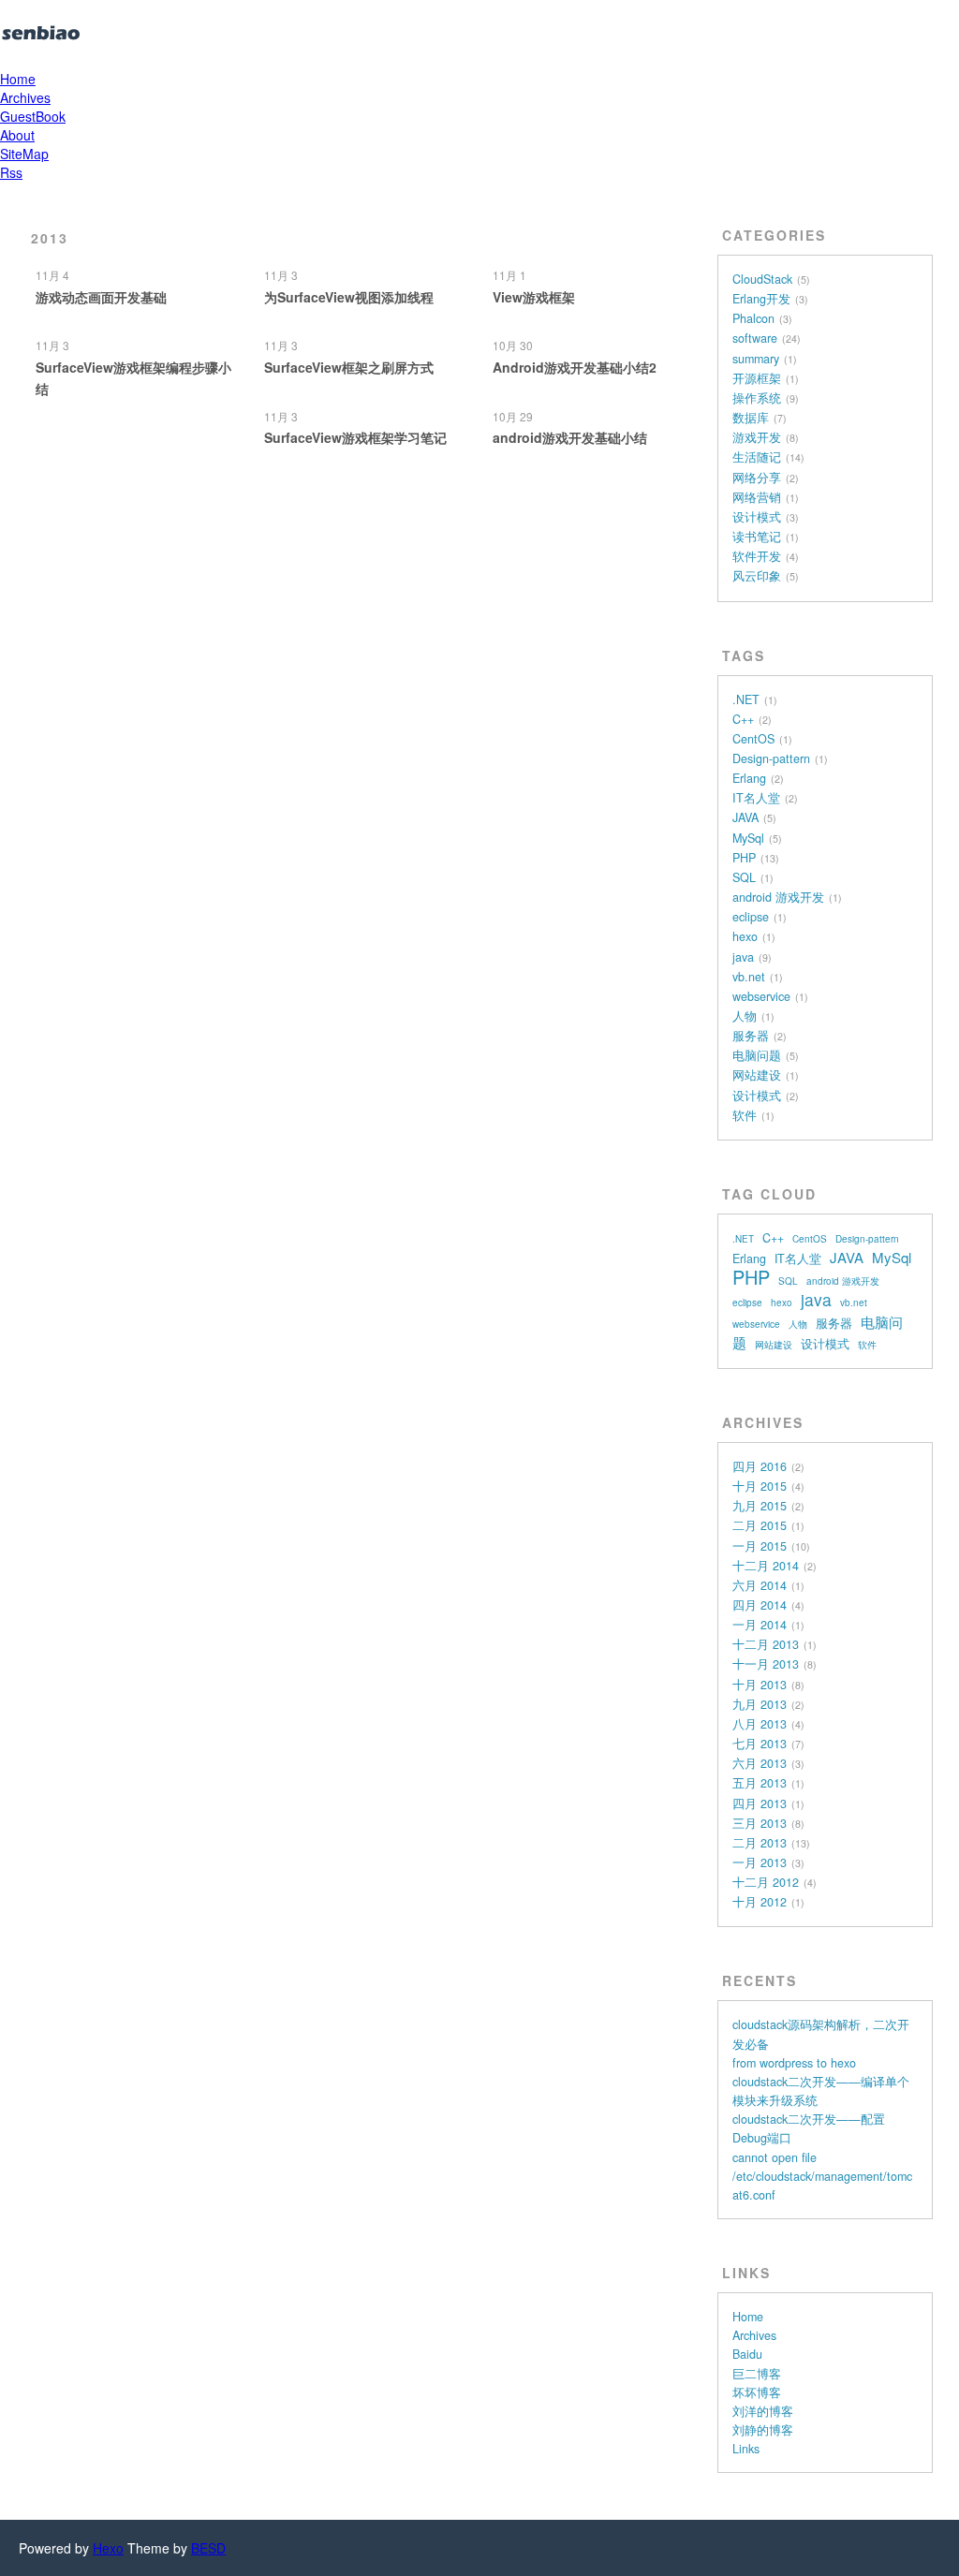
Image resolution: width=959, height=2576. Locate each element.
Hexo (108, 2548)
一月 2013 (760, 1862)
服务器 (751, 1036)
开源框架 (757, 378)
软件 (745, 1115)
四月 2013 (760, 1803)
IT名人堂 (756, 798)
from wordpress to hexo (794, 2063)
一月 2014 (760, 1625)
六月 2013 (760, 1763)
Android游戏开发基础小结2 (575, 367)
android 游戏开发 (778, 897)
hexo (745, 936)
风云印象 (757, 576)
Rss (11, 172)
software (755, 338)
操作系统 (757, 398)
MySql (748, 838)
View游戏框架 (534, 297)
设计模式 (757, 517)
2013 (50, 238)
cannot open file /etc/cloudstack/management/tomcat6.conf (822, 2176)
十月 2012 (760, 1902)
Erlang (749, 778)
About (17, 135)
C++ (743, 719)
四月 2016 (760, 1466)
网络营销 (757, 497)
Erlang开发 (761, 299)
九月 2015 (760, 1506)
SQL (744, 877)
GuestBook (33, 116)
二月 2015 (760, 1525)
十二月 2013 (766, 1644)
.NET (746, 699)
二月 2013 (760, 1843)
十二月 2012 (766, 1882)
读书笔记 (757, 537)
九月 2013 (760, 1704)
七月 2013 (760, 1744)
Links (746, 2449)
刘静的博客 (763, 2430)
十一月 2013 (766, 1664)
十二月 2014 (766, 1566)
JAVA (745, 817)
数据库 (751, 418)
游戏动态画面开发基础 (101, 297)
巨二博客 (757, 2374)
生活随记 (757, 457)
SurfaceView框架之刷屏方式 (349, 367)
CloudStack (762, 279)
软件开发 (757, 556)
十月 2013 (760, 1685)
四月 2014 (760, 1605)
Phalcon (753, 318)
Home (18, 79)
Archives (25, 97)
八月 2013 (760, 1724)
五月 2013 (760, 1783)
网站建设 (757, 1075)
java (743, 957)
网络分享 (757, 478)
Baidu (747, 2354)
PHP (744, 858)
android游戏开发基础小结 (570, 437)
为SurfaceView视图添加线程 (349, 297)
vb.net (749, 977)
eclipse (751, 917)
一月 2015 (760, 1546)
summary (756, 359)
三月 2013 (760, 1823)
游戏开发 (757, 437)
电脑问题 (757, 1055)
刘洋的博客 (763, 2411)
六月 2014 (760, 1585)
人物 (745, 1016)
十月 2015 (760, 1486)
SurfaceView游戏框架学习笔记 (355, 437)
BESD (208, 2548)
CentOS (753, 739)
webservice (761, 996)
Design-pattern (771, 758)
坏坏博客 (757, 2392)
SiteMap (24, 154)
